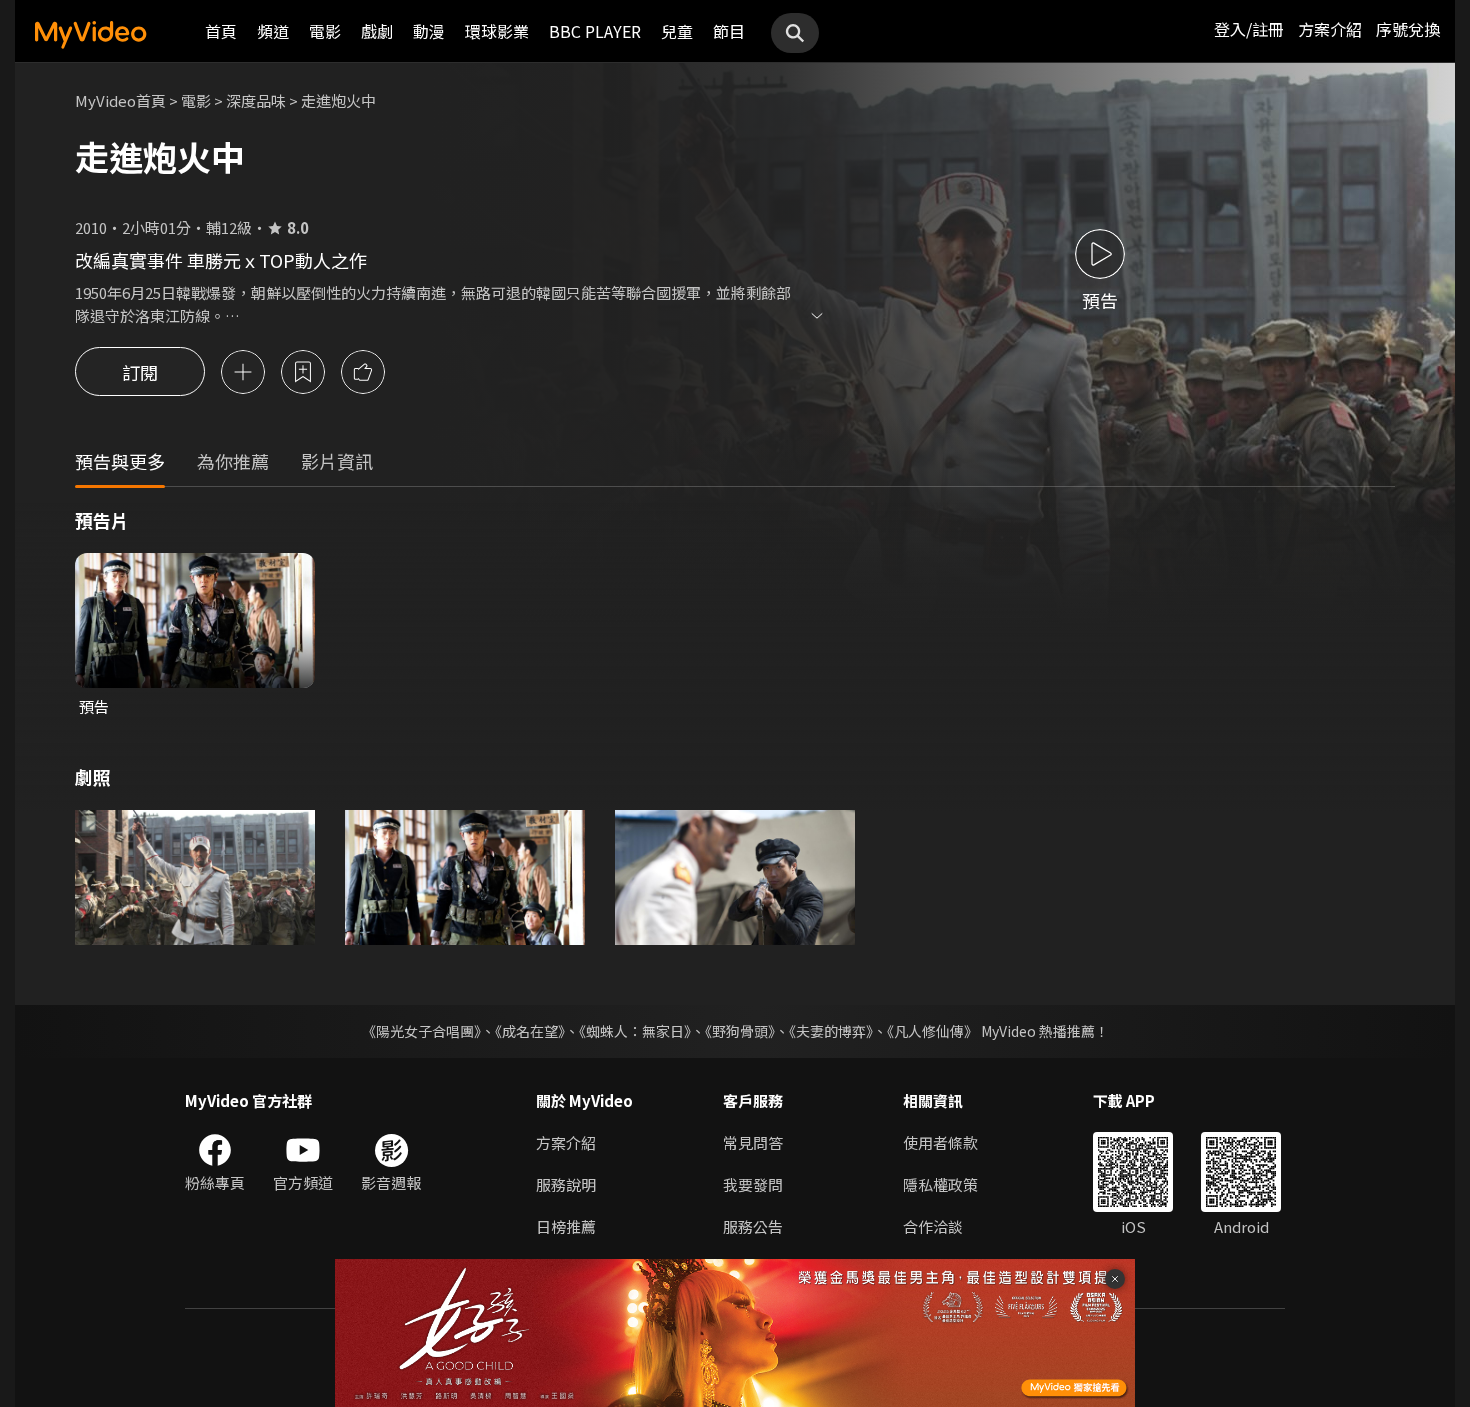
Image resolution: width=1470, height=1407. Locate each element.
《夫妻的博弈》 (831, 1031)
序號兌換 (1408, 29)
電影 (325, 31)
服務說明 (566, 1184)
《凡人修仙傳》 (932, 1031)
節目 (729, 31)
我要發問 (753, 1184)
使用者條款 (940, 1142)
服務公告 (753, 1226)
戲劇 (377, 31)
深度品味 (256, 100)
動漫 (429, 31)
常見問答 (753, 1142)
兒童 (677, 31)
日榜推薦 (566, 1226)
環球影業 (497, 31)
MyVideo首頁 (120, 100)
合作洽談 (933, 1226)
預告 (94, 706)
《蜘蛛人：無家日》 (635, 1031)
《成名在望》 (530, 1031)
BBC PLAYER (595, 31)
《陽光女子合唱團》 (421, 1031)
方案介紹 (1330, 29)
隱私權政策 (940, 1184)
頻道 (273, 31)
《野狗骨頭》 (740, 1031)
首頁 (221, 31)
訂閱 (140, 372)
